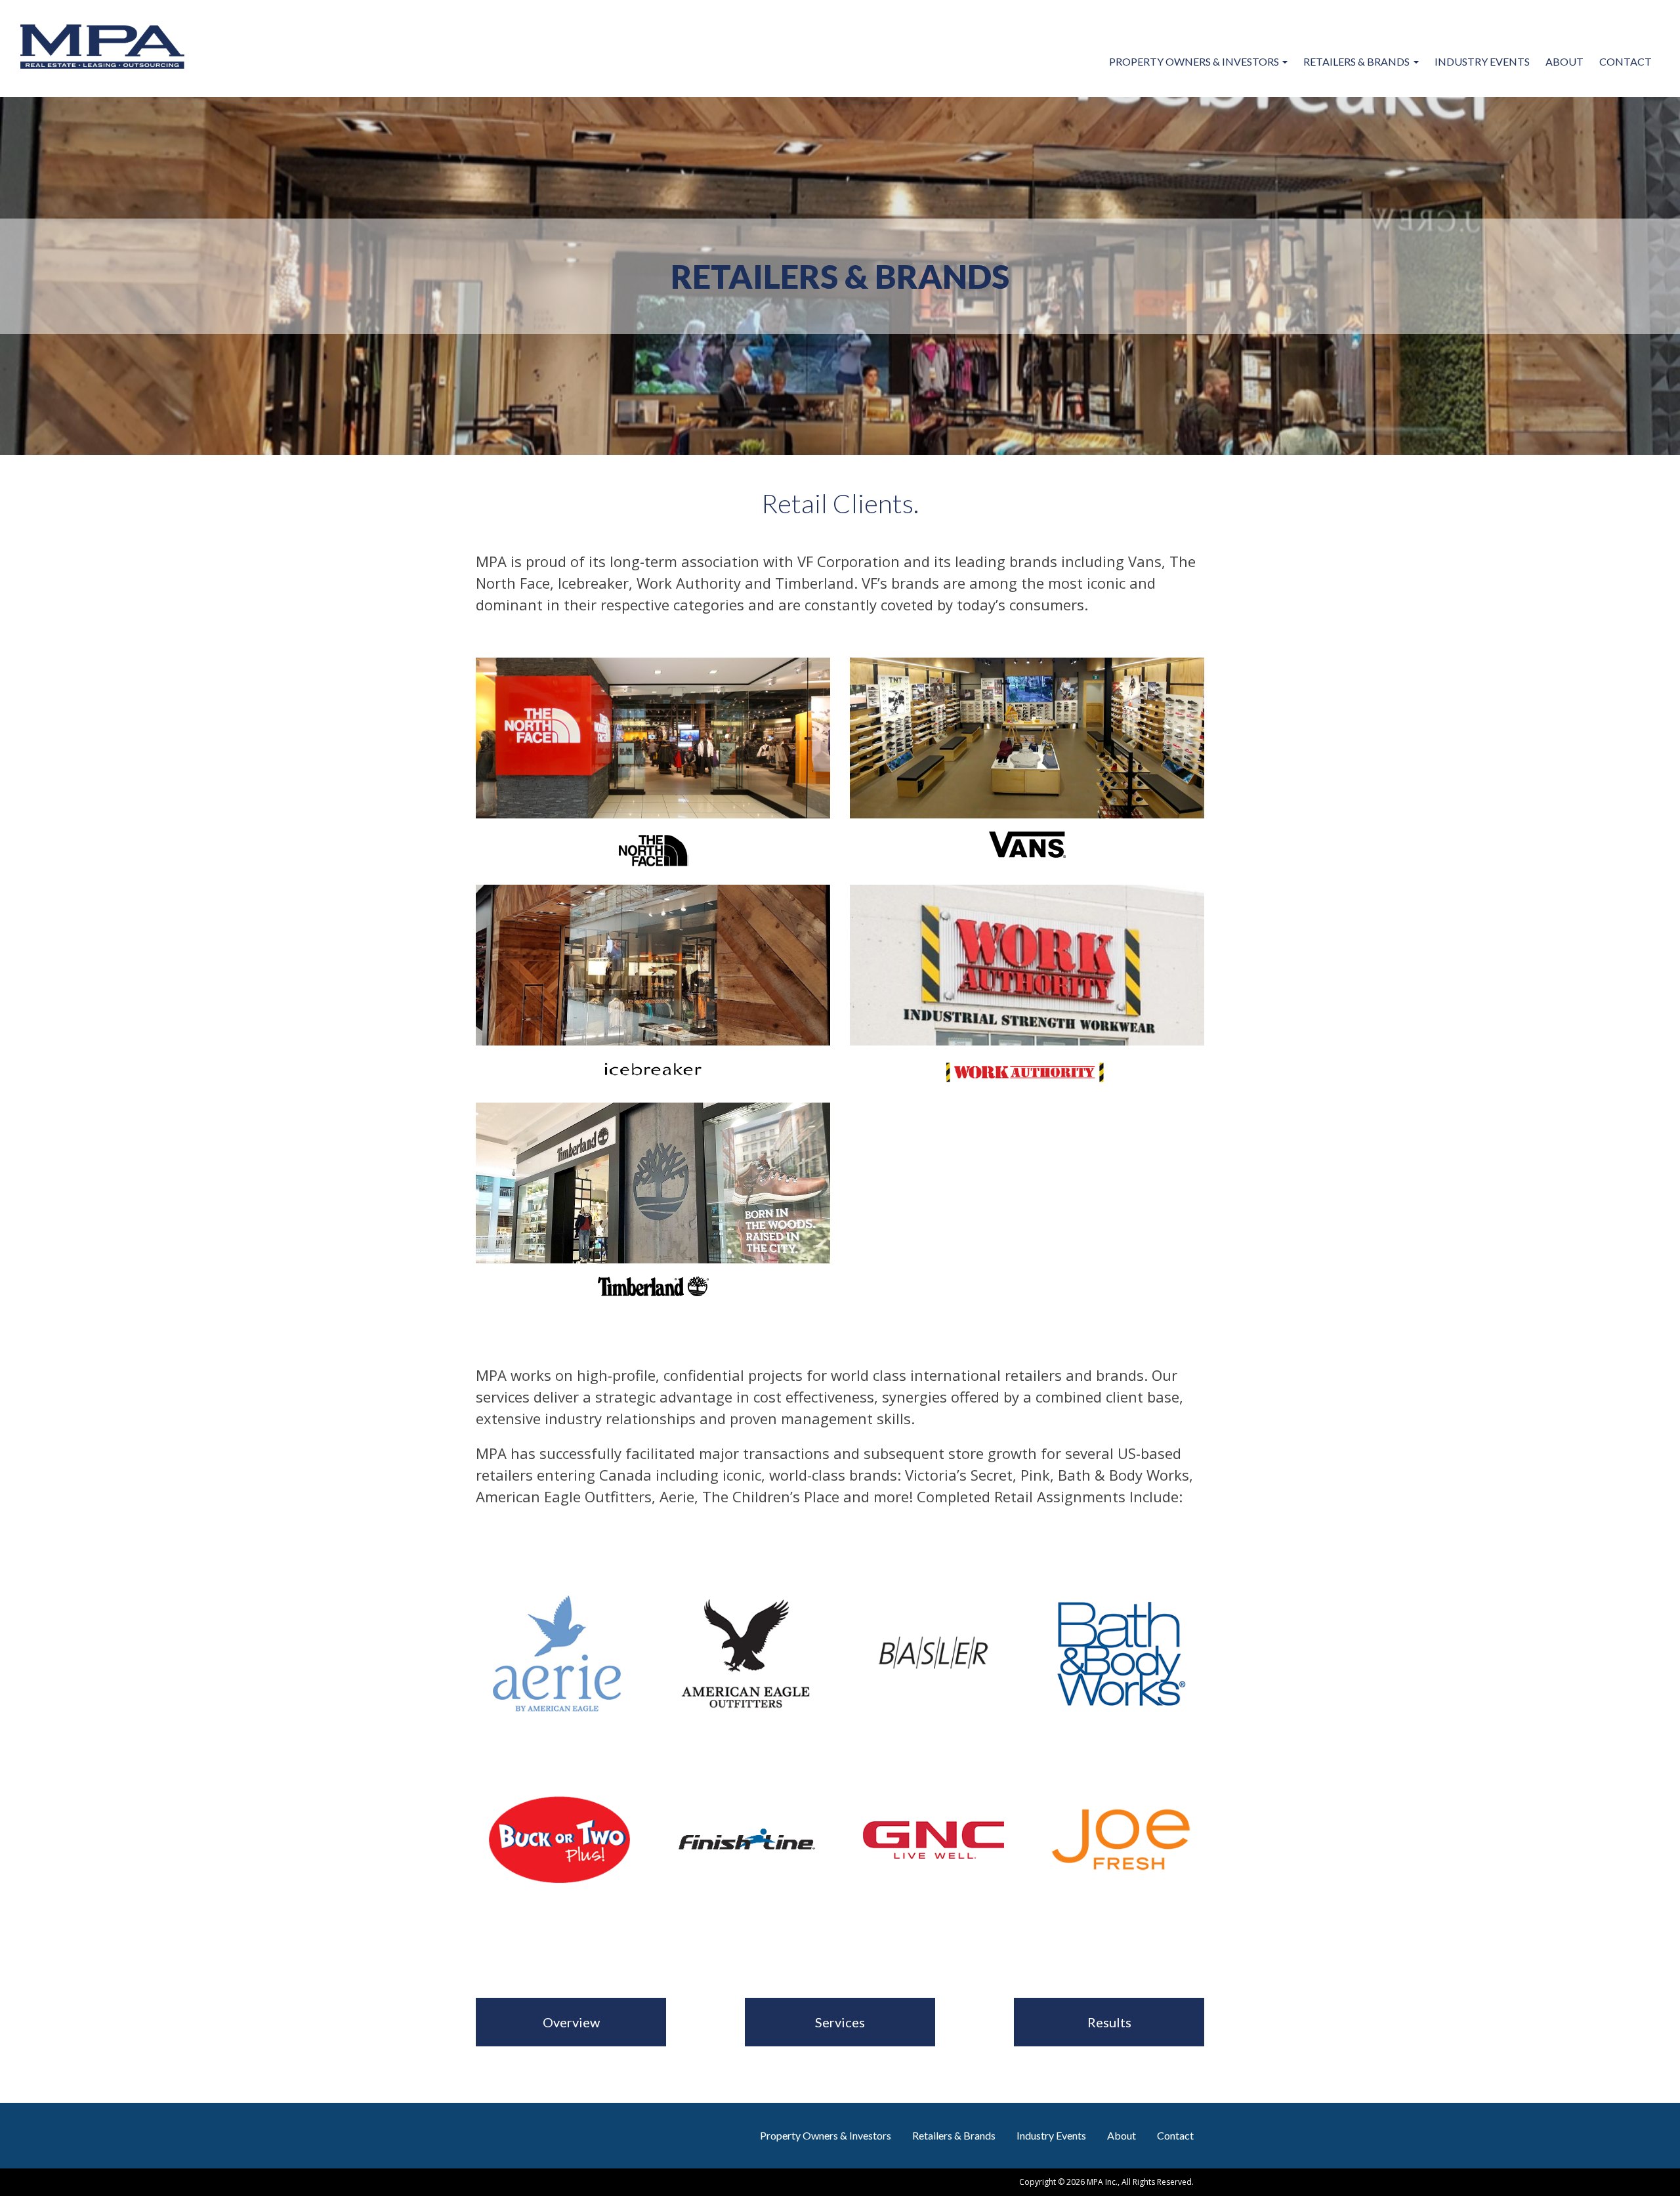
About (1564, 61)
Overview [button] (571, 2022)
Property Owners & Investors (1194, 61)
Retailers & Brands (1356, 61)
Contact (1626, 61)
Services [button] (840, 2022)
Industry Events (1482, 61)
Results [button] (1109, 2022)
